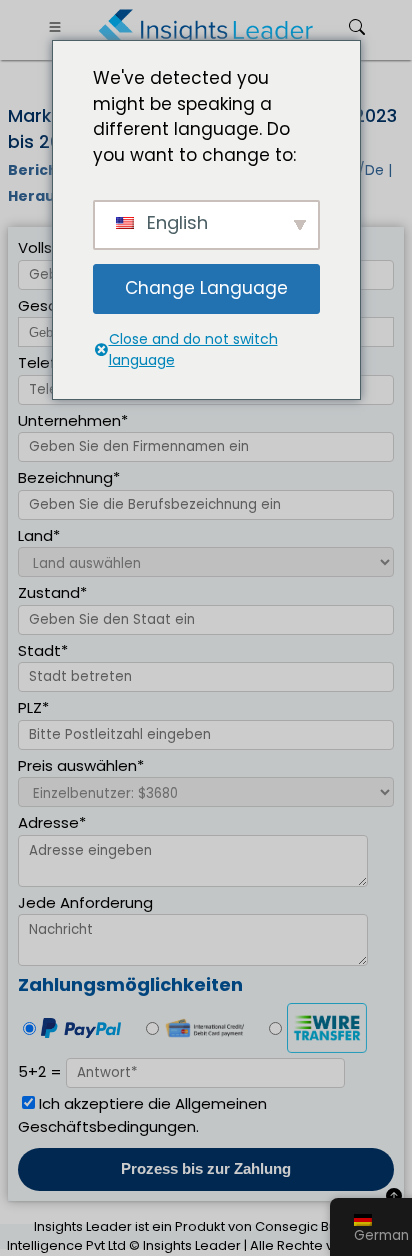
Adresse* (52, 822)
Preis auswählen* (81, 765)
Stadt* (43, 650)
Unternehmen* (73, 420)
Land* (39, 535)
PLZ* (33, 707)
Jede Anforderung (85, 902)
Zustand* (52, 592)
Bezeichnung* (69, 477)
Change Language (206, 288)
